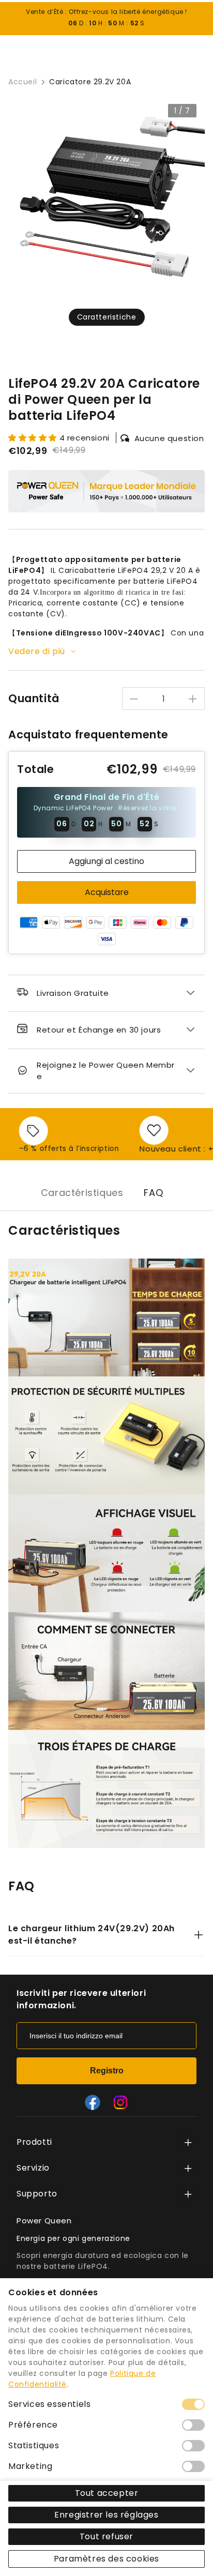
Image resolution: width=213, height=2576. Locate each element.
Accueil (22, 82)
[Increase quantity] (193, 699)
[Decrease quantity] (134, 699)
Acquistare (107, 892)
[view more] (188, 2142)
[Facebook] (93, 2102)
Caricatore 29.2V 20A (90, 82)
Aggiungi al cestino (106, 861)
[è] (120, 2102)
